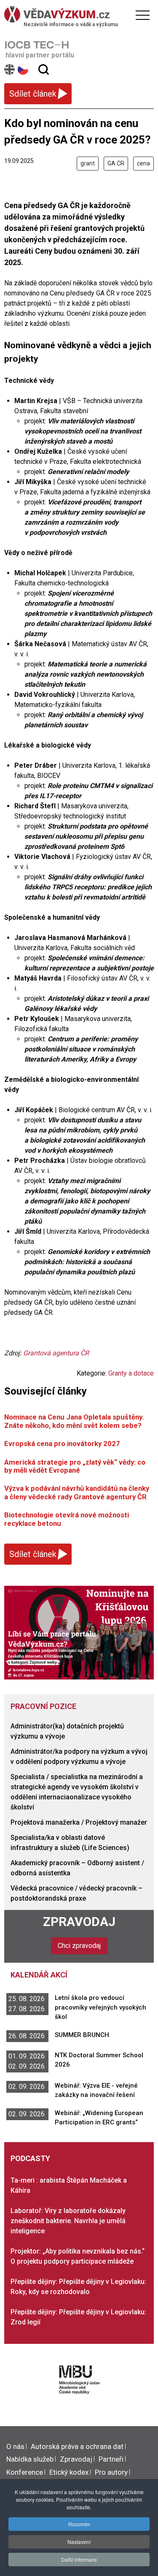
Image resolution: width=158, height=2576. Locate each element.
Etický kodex (69, 2472)
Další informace (79, 2559)
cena (143, 163)
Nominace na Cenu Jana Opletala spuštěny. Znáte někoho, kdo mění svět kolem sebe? (74, 1421)
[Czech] (23, 69)
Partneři (111, 2459)
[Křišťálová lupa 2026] (79, 1632)
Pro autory (111, 2472)
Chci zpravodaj (79, 1946)
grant (88, 163)
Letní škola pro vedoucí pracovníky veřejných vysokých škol (100, 2007)
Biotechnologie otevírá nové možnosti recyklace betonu (67, 1519)
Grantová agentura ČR (56, 1353)
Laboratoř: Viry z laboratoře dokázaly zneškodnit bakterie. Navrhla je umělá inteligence (68, 2221)
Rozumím (79, 2524)
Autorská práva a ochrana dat (77, 2446)
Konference (25, 2472)
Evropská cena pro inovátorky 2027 (62, 1444)
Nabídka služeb (30, 2459)
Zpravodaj (79, 1922)
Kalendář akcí (39, 1975)
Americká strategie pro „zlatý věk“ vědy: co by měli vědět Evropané (75, 1466)
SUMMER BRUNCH (82, 2035)
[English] (10, 69)
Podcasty (30, 2158)
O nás (15, 2446)
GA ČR (116, 163)
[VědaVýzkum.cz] (77, 14)
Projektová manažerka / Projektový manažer (79, 1822)
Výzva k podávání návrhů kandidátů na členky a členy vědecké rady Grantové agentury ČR (77, 1492)
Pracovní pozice (43, 1706)
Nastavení (79, 2542)
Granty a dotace (131, 1373)
